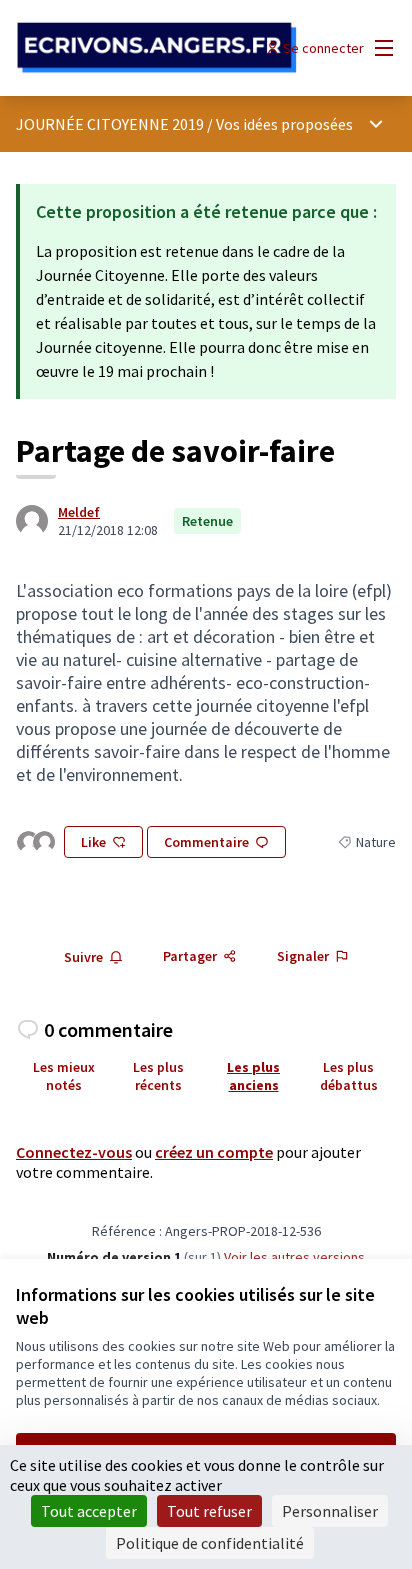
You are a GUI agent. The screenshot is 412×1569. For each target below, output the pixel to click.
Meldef (79, 512)
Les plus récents (158, 1076)
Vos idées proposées (284, 124)
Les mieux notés (64, 1076)
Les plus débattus (349, 1076)
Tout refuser (209, 1511)
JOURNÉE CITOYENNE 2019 (110, 124)
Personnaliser (330, 1511)
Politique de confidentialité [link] (210, 1543)
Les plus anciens (253, 1076)
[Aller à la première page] (156, 48)
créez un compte (214, 1152)
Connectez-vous (74, 1152)
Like (93, 842)
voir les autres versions (294, 1257)
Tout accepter (89, 1511)
